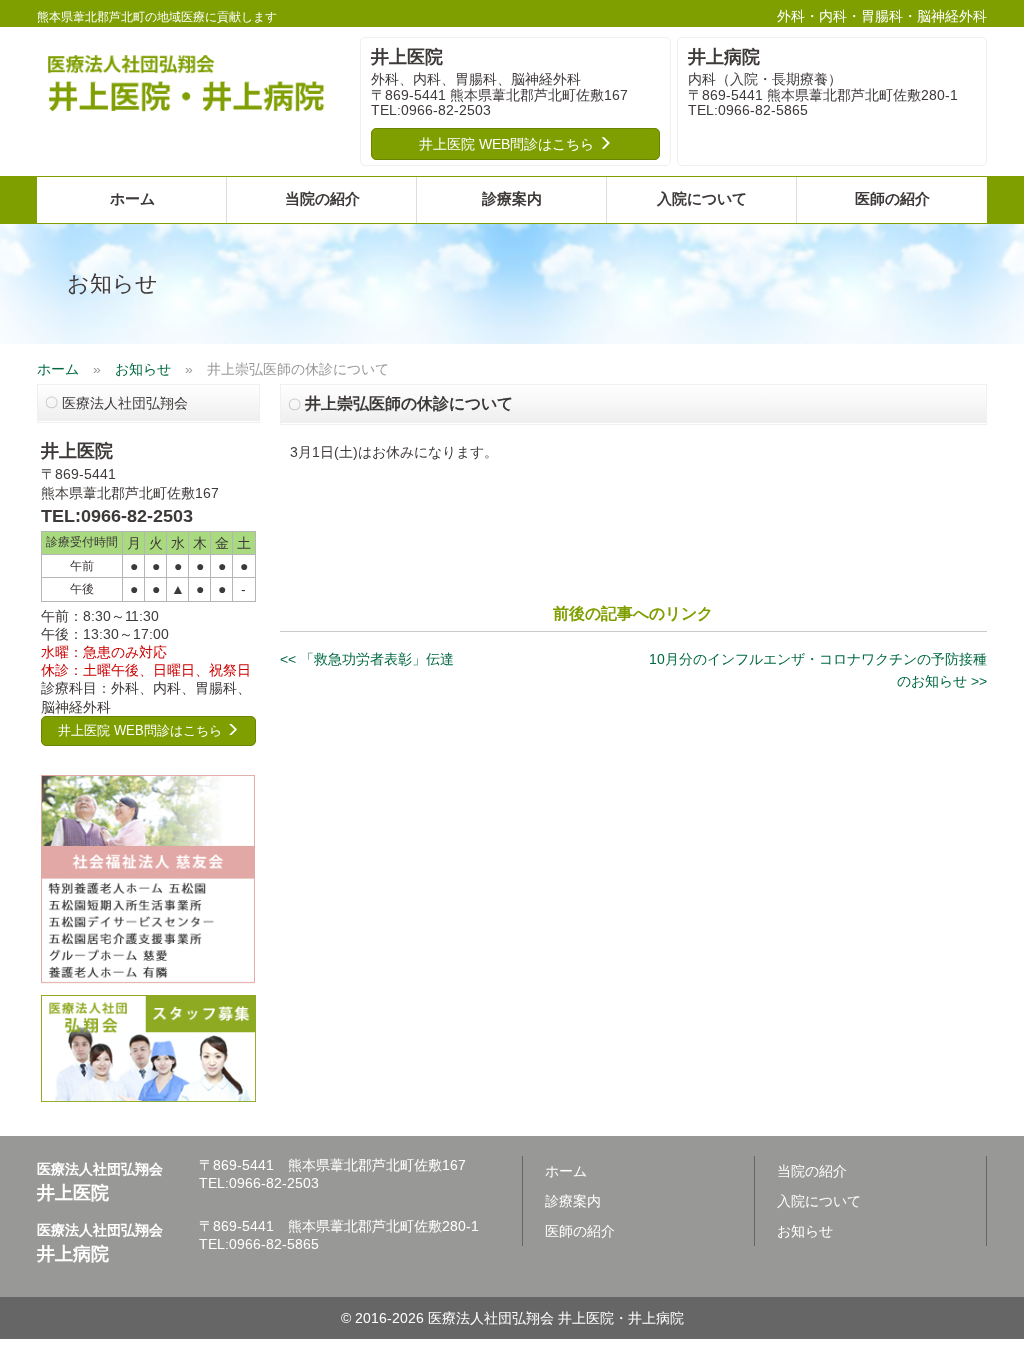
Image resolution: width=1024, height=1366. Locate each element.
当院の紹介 (322, 198)
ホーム (132, 198)
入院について (702, 198)
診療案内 (512, 198)
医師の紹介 (892, 198)
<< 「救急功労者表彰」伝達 (367, 659)
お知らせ (143, 369)
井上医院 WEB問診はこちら (508, 144)
